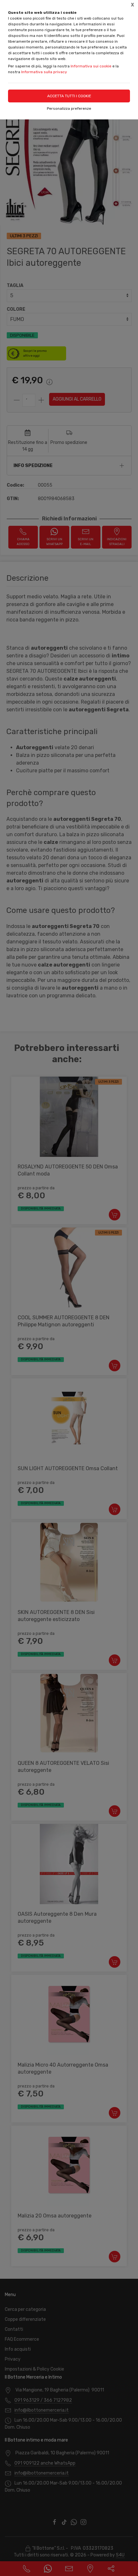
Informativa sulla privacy (44, 72)
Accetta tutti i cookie (69, 96)
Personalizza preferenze (69, 108)
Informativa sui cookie (91, 66)
